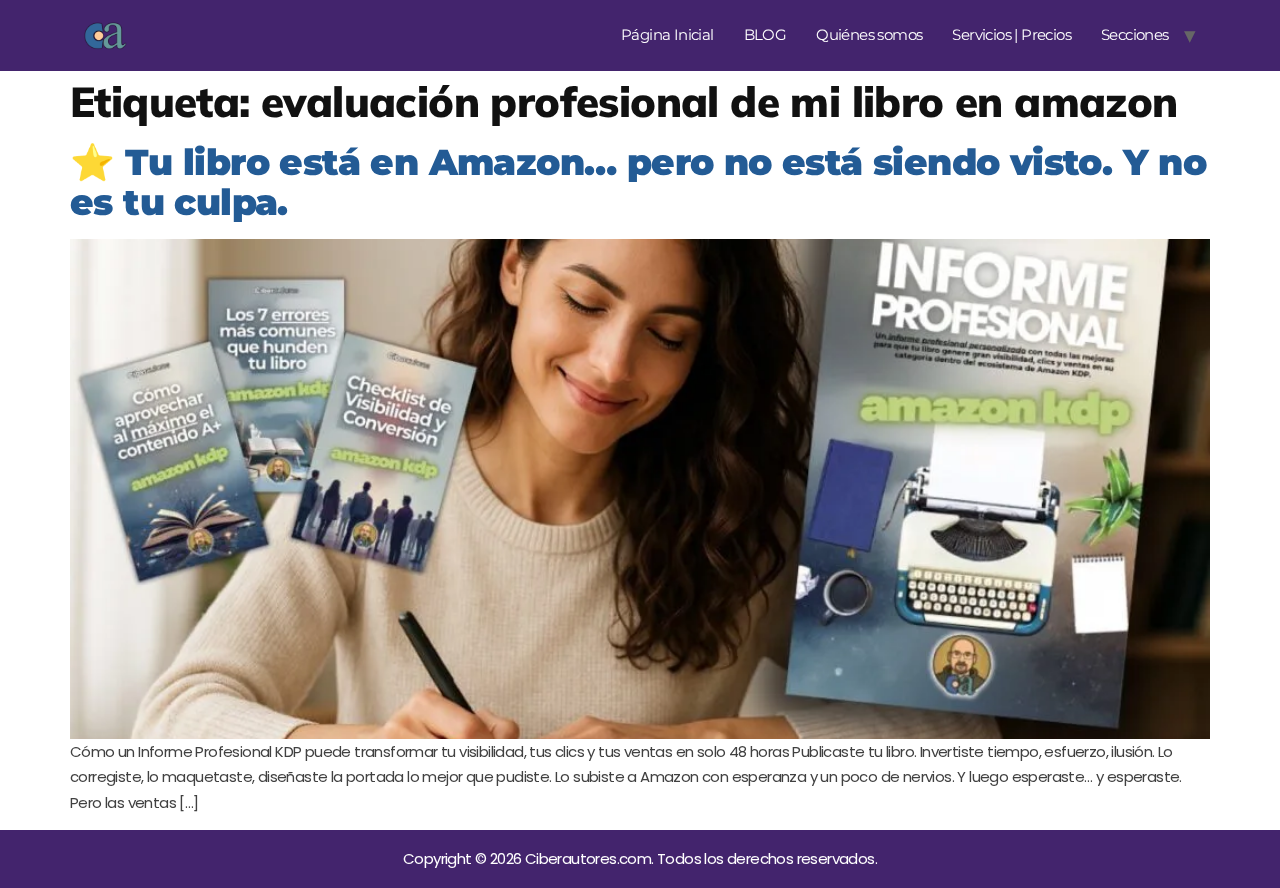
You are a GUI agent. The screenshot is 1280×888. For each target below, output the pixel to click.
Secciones (1135, 34)
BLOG (765, 34)
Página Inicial (667, 34)
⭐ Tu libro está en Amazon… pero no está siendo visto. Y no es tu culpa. (638, 182)
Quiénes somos (869, 34)
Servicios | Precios (1011, 34)
